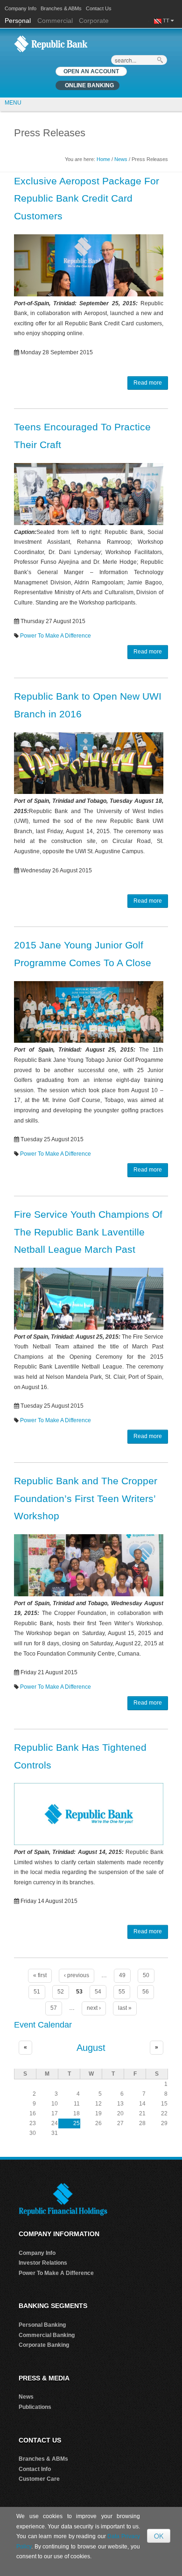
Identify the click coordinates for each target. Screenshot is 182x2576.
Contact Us (99, 8)
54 (98, 1992)
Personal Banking (42, 2325)
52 (61, 1992)
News (121, 159)
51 (37, 1992)
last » (125, 2008)
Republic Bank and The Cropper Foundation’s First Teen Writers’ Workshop (86, 1499)
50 (146, 1975)
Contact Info (35, 2469)
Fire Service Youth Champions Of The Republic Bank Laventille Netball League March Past (88, 1232)
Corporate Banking (44, 2345)
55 (122, 1992)
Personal (19, 21)
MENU (13, 103)
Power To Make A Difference (56, 636)
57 (54, 2008)
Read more (148, 383)
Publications (35, 2407)
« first (40, 1975)
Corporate (94, 21)
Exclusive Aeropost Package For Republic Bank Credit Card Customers (87, 199)
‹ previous (77, 1975)
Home (103, 159)
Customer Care (39, 2479)
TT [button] (167, 21)
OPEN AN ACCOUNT (91, 71)
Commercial (55, 21)
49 (122, 1975)
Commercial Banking (47, 2335)
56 (146, 1992)
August (91, 2048)
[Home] (51, 43)
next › (94, 2008)
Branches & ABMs (61, 8)
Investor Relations (43, 2263)
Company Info (21, 8)
